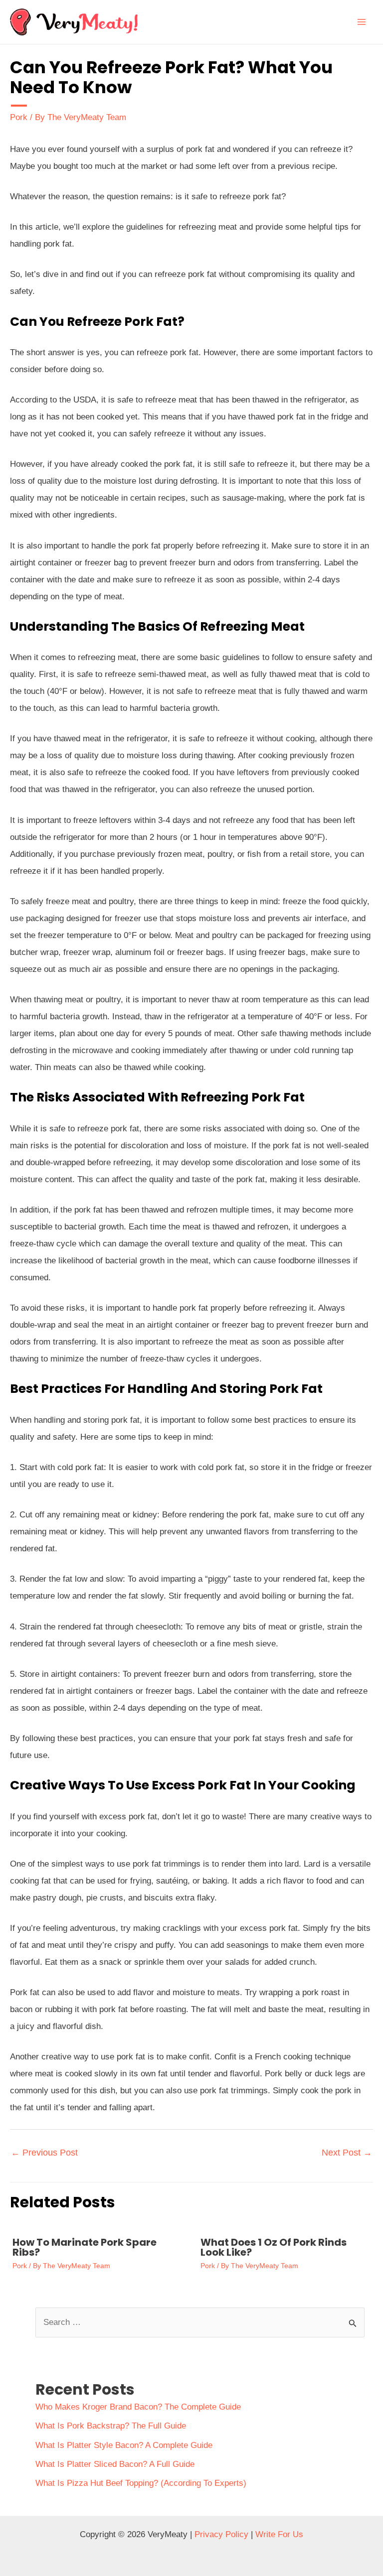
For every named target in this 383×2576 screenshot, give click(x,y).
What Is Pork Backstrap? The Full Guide (111, 2426)
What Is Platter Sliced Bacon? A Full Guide (115, 2464)
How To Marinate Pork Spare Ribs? (85, 2247)
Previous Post (44, 2153)
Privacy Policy (221, 2534)
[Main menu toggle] (362, 22)
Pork (19, 117)
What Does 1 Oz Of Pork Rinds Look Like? (274, 2247)
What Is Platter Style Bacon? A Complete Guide (124, 2445)
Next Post (347, 2153)
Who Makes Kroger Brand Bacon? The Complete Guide (138, 2407)
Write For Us (279, 2534)
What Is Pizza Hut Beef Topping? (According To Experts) (141, 2483)
